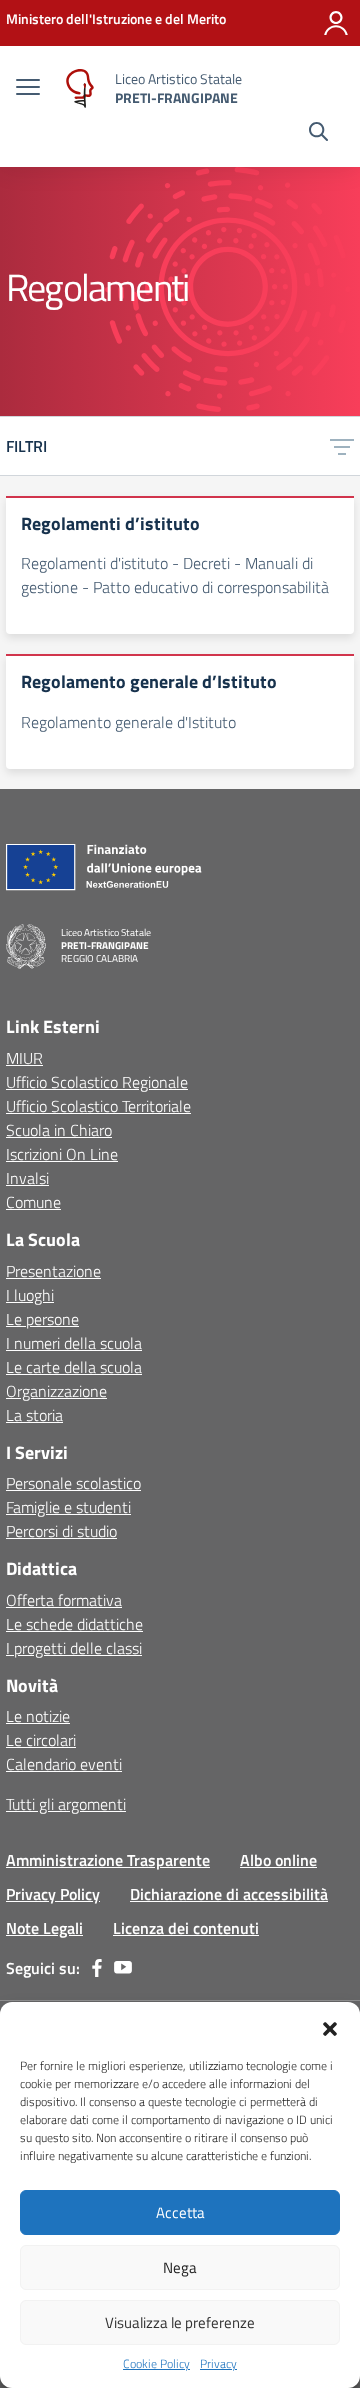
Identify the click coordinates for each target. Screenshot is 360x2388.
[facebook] (97, 1968)
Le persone (42, 1319)
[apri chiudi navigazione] (28, 89)
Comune (33, 1202)
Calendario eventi (64, 1764)
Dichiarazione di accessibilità (229, 1894)
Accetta (180, 2212)
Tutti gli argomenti (66, 1804)
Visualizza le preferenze (180, 2322)
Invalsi (27, 1178)
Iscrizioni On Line (62, 1154)
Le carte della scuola (74, 1367)
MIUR (24, 1058)
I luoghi (30, 1295)
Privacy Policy (53, 1894)
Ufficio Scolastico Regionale (97, 1082)
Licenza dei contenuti (186, 1928)
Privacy (218, 2364)
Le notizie (38, 1716)
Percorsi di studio (61, 1531)
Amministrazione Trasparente (108, 1860)
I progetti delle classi (74, 1648)
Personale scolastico (73, 1483)
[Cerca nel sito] (318, 134)
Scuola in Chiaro (59, 1130)
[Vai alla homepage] (80, 88)
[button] (330, 2027)
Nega (180, 2267)
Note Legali (44, 1928)
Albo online (278, 1860)
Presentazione (53, 1271)
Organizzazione (56, 1391)
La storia (34, 1415)
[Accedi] (336, 23)
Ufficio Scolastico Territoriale (98, 1106)
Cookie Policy (156, 2364)
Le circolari (41, 1740)
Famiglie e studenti (68, 1507)
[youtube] (123, 1968)
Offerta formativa (64, 1600)
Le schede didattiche (74, 1624)
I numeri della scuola (74, 1343)
